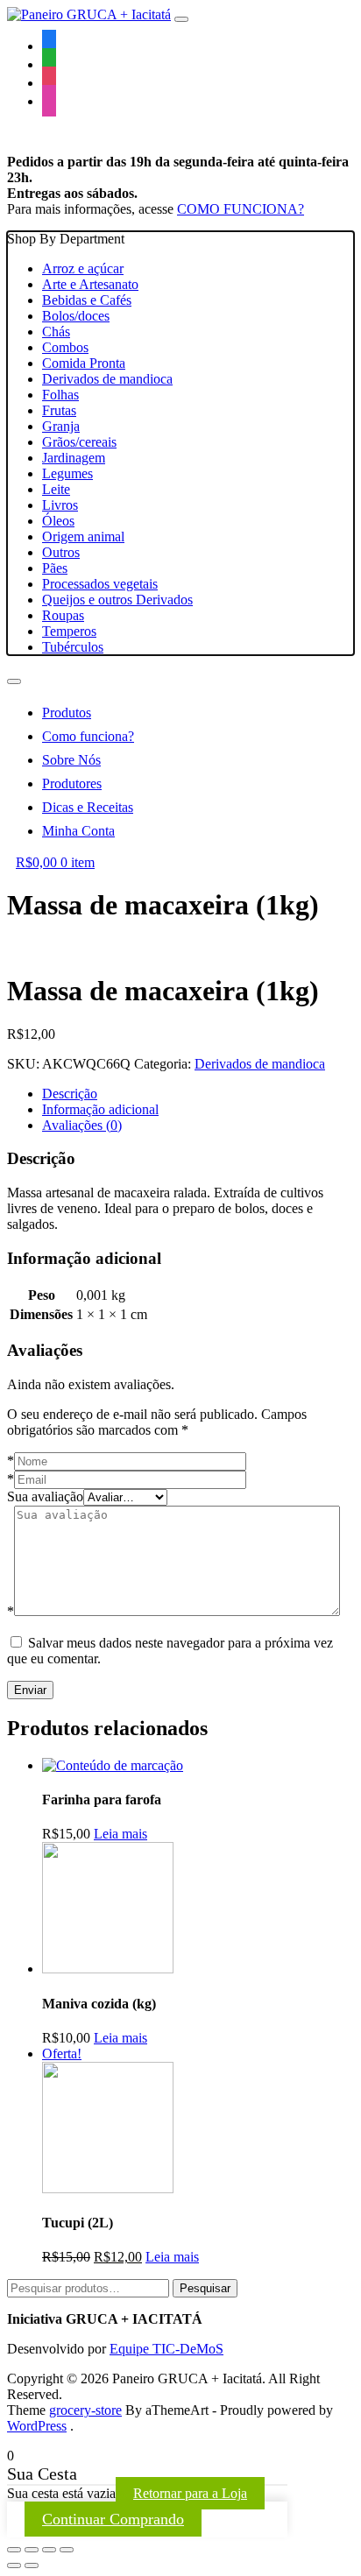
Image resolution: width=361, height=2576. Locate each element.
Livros (60, 505)
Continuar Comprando (113, 2519)
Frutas (59, 410)
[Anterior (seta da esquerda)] (14, 2565)
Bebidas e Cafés (87, 300)
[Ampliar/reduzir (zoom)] (67, 2550)
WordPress (37, 2426)
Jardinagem (74, 458)
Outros (61, 552)
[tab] (198, 1094)
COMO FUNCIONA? (241, 209)
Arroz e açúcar (83, 268)
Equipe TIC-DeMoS (166, 2349)
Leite (56, 489)
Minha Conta (78, 831)
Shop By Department (100, 443)
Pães (55, 568)
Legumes (67, 473)
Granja (61, 426)
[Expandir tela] (49, 2550)
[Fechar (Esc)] (14, 2550)
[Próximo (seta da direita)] (32, 2565)
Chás (56, 332)
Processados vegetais (100, 584)
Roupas (63, 615)
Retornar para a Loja (190, 2493)
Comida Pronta (84, 363)
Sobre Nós (71, 760)
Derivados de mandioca (107, 379)
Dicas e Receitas (88, 807)
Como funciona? (88, 736)
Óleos (58, 521)
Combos (65, 347)
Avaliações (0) (82, 1125)
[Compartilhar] (32, 2550)
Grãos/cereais (79, 442)
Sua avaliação (45, 1496)
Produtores (72, 783)
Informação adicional (100, 1109)
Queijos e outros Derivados (117, 600)
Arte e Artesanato (90, 284)
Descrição (70, 1094)
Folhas (60, 395)
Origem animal (83, 536)
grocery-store (85, 2410)
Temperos (69, 631)
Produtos (67, 713)
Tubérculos (73, 647)
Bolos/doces (76, 316)
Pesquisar (205, 2288)
